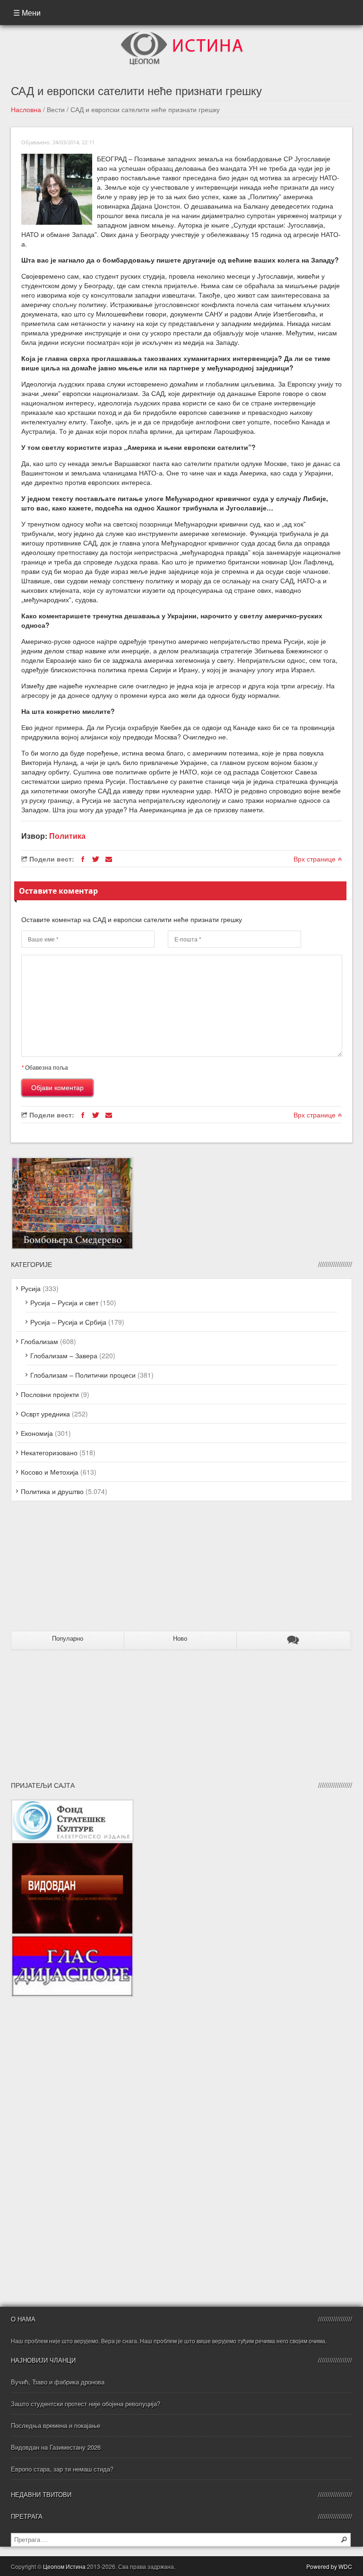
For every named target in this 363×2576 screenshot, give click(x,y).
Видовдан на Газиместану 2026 (56, 2447)
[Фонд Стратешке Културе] (72, 1804)
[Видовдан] (72, 1846)
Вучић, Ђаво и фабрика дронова (58, 2382)
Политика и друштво (52, 1491)
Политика (67, 836)
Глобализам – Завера (64, 1355)
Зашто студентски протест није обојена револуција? (86, 2404)
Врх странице (315, 859)
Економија (37, 1433)
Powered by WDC (329, 2566)
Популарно (68, 1639)
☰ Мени (27, 13)
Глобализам (39, 1341)
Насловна (26, 109)
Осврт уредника (45, 1414)
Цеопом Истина (64, 2566)
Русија (31, 1288)
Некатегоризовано (49, 1452)
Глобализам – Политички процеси (83, 1375)
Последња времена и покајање (56, 2425)
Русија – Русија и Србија (68, 1322)
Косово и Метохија (50, 1472)
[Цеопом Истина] (182, 35)
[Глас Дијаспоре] (72, 1940)
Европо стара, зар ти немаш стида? (62, 2469)
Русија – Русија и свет (64, 1302)
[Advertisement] (70, 1570)
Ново (180, 1639)
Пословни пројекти (50, 1394)
